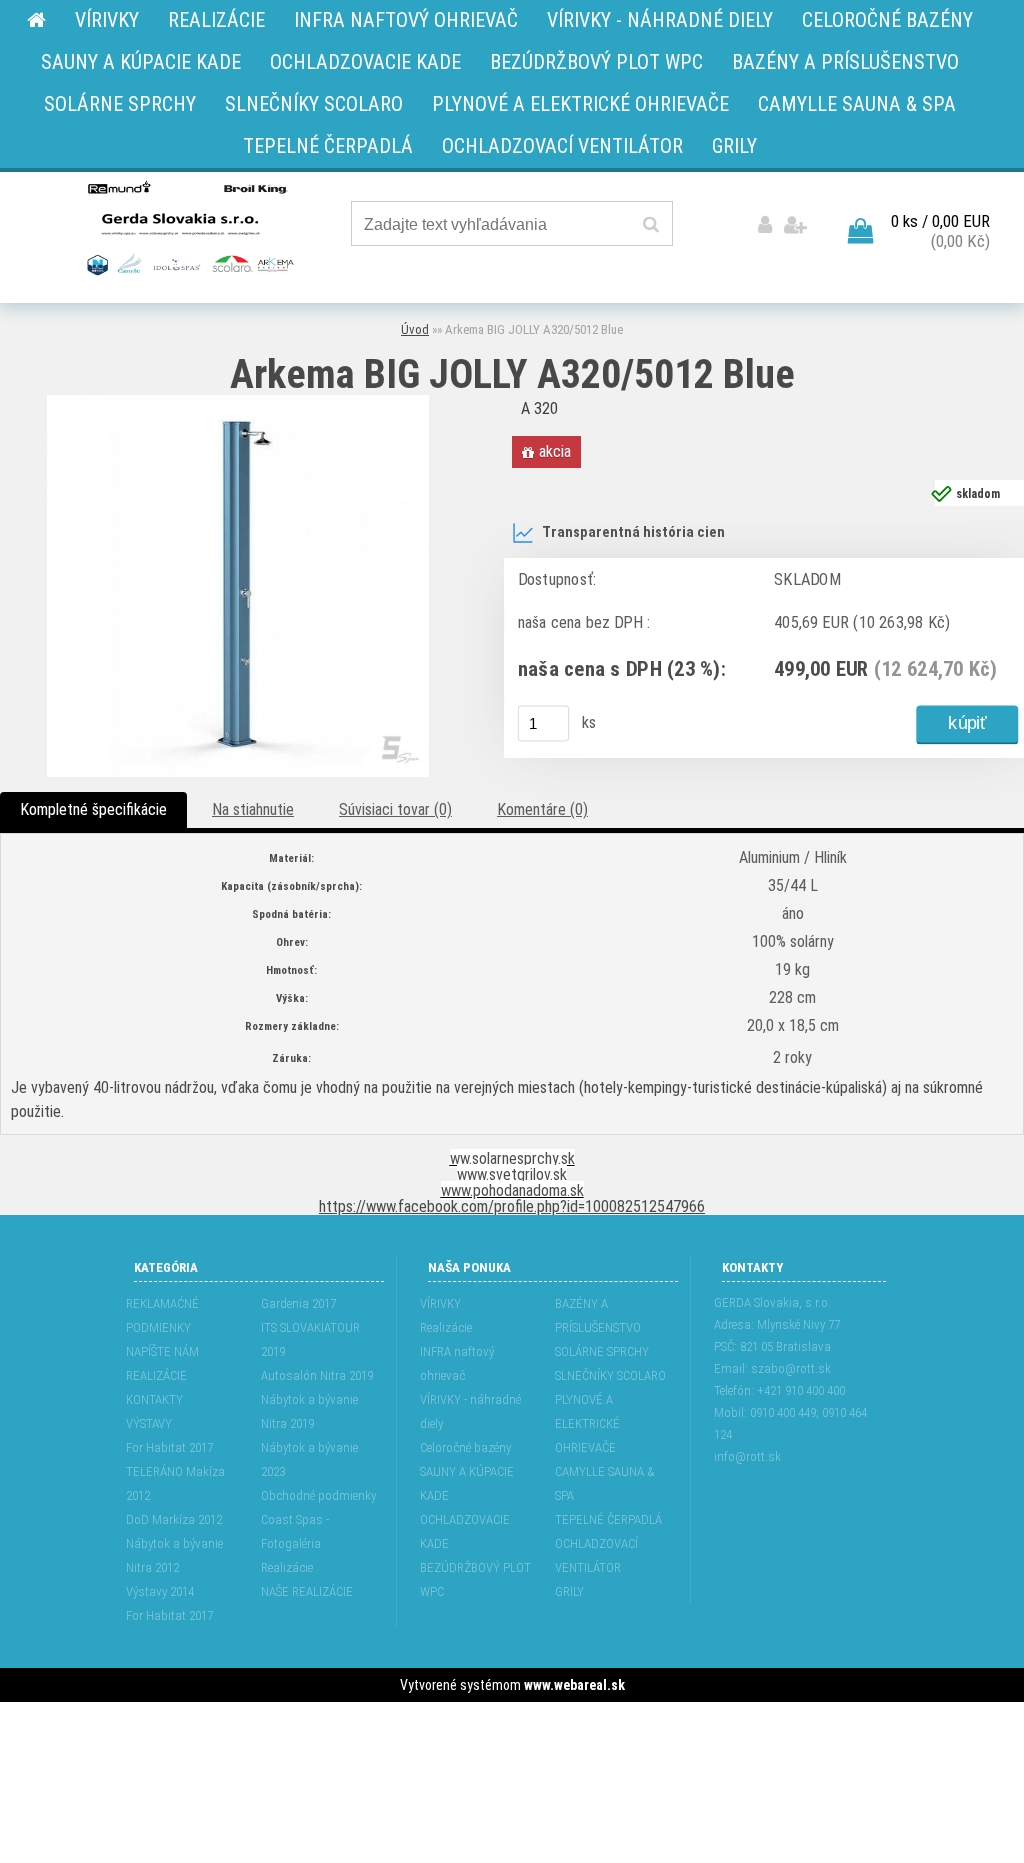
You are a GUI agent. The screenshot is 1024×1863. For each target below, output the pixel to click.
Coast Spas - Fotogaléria (295, 1531)
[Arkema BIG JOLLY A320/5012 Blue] (238, 402)
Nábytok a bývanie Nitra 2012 (174, 1555)
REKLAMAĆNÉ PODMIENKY (162, 1315)
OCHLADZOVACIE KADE (465, 1531)
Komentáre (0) (542, 809)
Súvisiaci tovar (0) (395, 809)
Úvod (415, 329)
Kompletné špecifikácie (93, 809)
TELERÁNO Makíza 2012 (175, 1483)
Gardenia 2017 (298, 1303)
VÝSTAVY (149, 1423)
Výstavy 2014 (160, 1591)
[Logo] (188, 227)
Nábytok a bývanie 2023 (309, 1459)
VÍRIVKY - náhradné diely (470, 1411)
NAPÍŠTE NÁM (162, 1351)
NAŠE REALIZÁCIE (307, 1591)
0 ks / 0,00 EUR (940, 221)
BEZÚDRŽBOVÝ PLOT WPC (475, 1579)
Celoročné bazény (465, 1447)
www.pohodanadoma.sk (512, 1190)
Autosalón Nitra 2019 (317, 1375)
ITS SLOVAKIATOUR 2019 (310, 1339)
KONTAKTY (154, 1399)
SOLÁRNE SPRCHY (602, 1351)
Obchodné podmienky (318, 1495)
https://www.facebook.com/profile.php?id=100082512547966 (512, 1206)
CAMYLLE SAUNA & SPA (605, 1483)
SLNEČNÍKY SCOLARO (610, 1375)
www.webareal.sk (574, 1685)
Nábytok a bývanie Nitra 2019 (309, 1411)
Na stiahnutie (253, 809)
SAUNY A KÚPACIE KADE (467, 1483)
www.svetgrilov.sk (512, 1174)
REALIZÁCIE (156, 1375)
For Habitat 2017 (169, 1447)
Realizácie (287, 1567)
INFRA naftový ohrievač (457, 1363)
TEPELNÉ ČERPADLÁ (608, 1519)
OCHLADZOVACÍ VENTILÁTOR (596, 1555)
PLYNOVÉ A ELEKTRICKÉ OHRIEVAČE (587, 1423)
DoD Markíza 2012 (174, 1519)
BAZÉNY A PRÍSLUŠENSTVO (598, 1315)
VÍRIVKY (440, 1303)
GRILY (569, 1591)
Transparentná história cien (633, 532)
